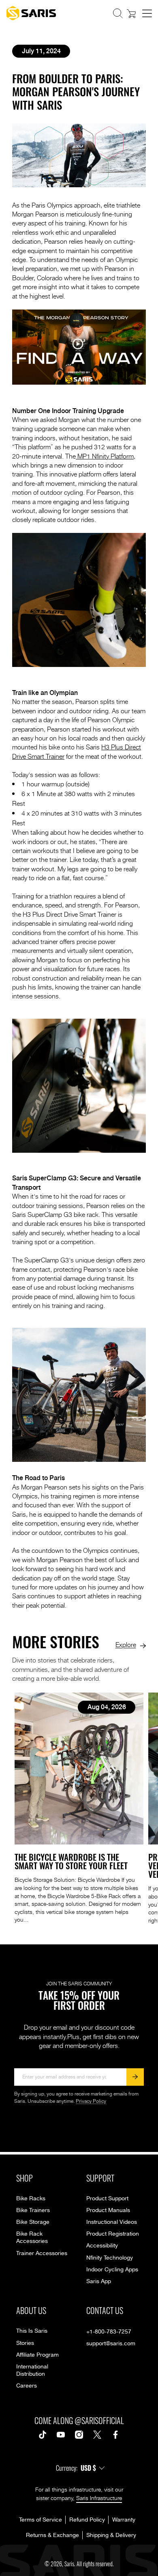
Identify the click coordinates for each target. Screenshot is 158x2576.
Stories (25, 2343)
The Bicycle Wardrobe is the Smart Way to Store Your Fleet (71, 1861)
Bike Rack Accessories (32, 2238)
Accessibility (102, 2246)
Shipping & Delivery (111, 2535)
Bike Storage (33, 2222)
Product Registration (113, 2234)
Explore (126, 1644)
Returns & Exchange (52, 2535)
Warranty (124, 2520)
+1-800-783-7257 (109, 2332)
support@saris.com (111, 2344)
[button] (118, 13)
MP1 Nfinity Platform (105, 456)
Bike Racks (31, 2199)
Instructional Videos (112, 2222)
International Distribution (32, 2370)
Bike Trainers (33, 2210)
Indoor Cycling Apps (112, 2270)
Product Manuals (108, 2210)
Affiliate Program (37, 2355)
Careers (27, 2386)
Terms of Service (41, 2520)
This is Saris (32, 2331)
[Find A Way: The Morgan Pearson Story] (79, 382)
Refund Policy (87, 2520)
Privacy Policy (91, 2101)
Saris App (99, 2282)
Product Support (107, 2199)
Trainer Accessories (42, 2253)
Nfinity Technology (110, 2258)
